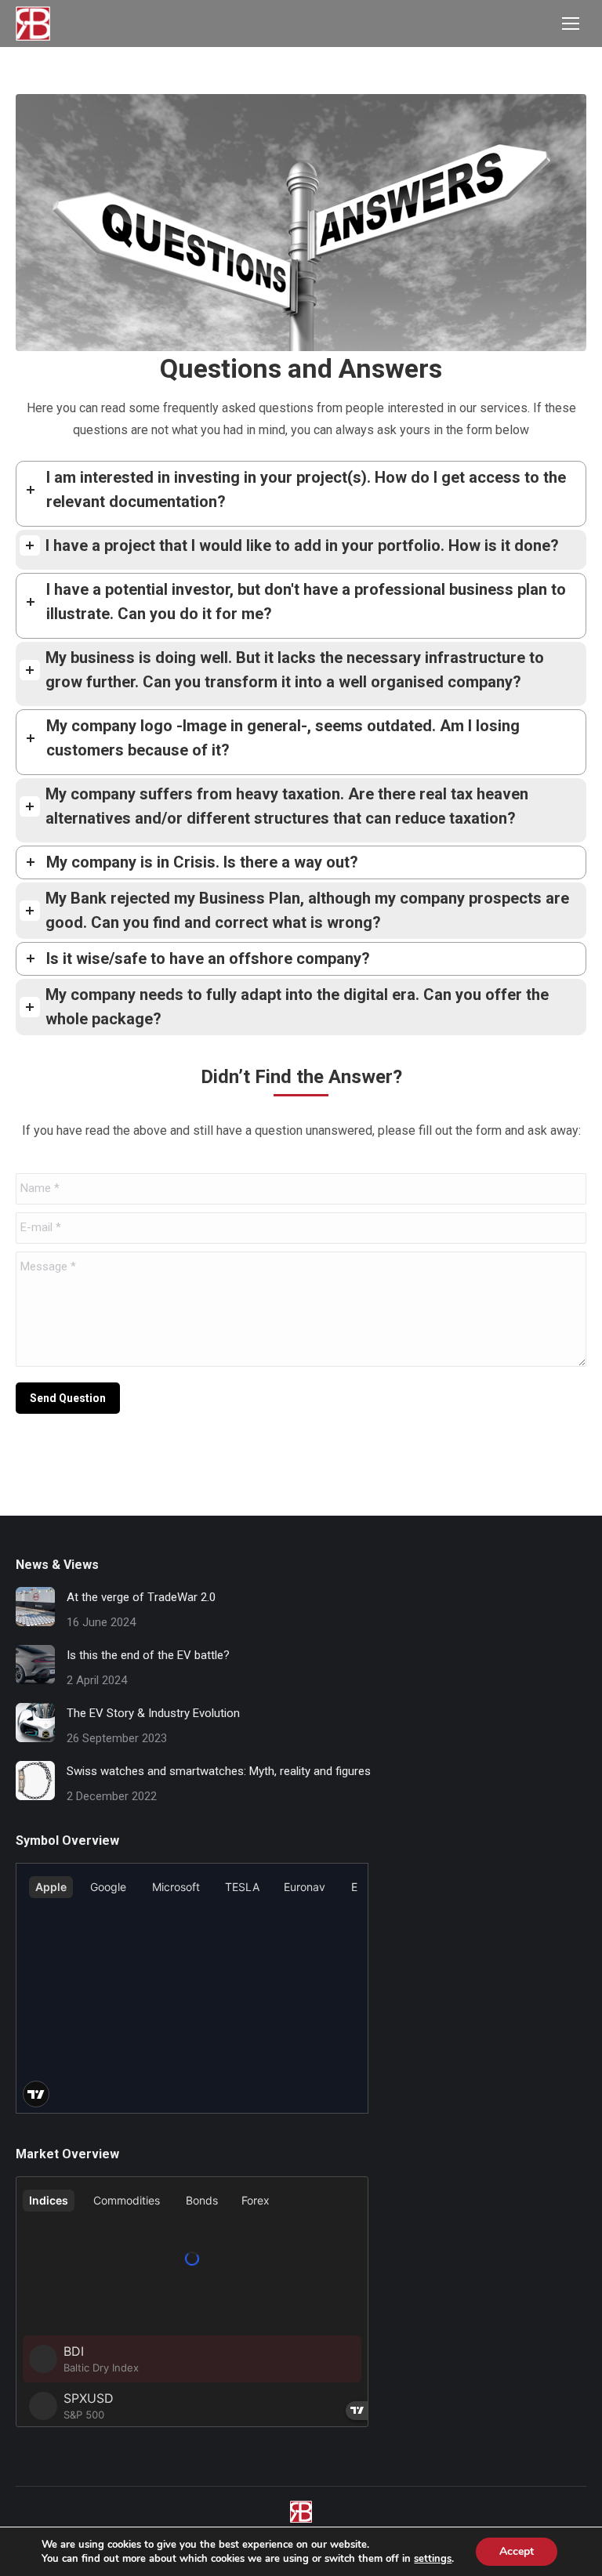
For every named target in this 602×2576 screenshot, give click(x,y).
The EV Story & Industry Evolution (153, 1713)
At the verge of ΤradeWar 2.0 (141, 1597)
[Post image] (35, 1607)
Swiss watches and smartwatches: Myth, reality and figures (219, 1771)
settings (433, 2559)
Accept (517, 2551)
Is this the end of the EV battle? (148, 1655)
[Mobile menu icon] (571, 24)
